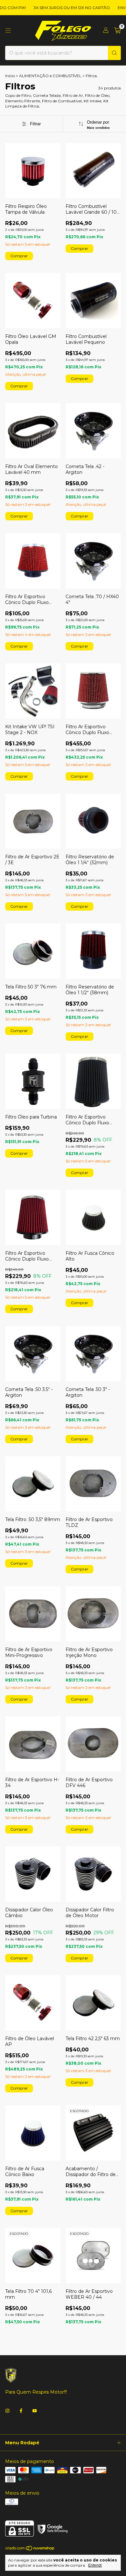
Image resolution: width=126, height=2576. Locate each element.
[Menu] (8, 31)
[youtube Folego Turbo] (35, 2411)
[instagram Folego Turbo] (7, 2411)
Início (10, 76)
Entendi (95, 2565)
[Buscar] (114, 53)
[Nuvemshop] (30, 2549)
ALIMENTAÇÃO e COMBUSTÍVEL (50, 76)
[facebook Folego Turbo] (21, 2411)
